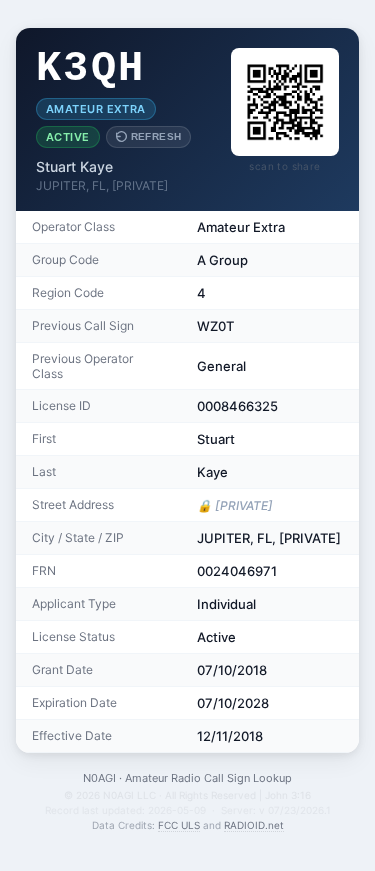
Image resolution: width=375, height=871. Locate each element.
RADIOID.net (254, 825)
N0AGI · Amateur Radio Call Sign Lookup (187, 778)
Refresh (156, 136)
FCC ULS (179, 825)
